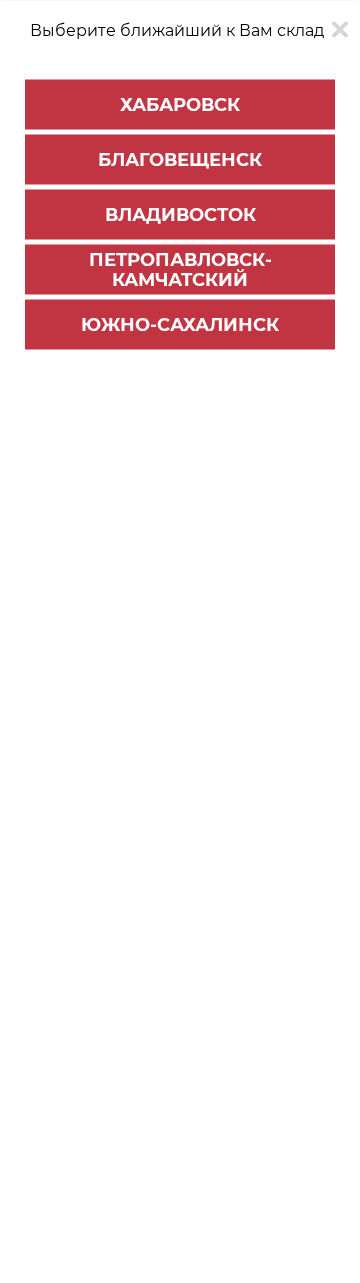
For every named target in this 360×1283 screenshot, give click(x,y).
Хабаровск (180, 104)
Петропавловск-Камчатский (180, 269)
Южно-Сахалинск (180, 324)
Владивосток (180, 214)
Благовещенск (180, 159)
